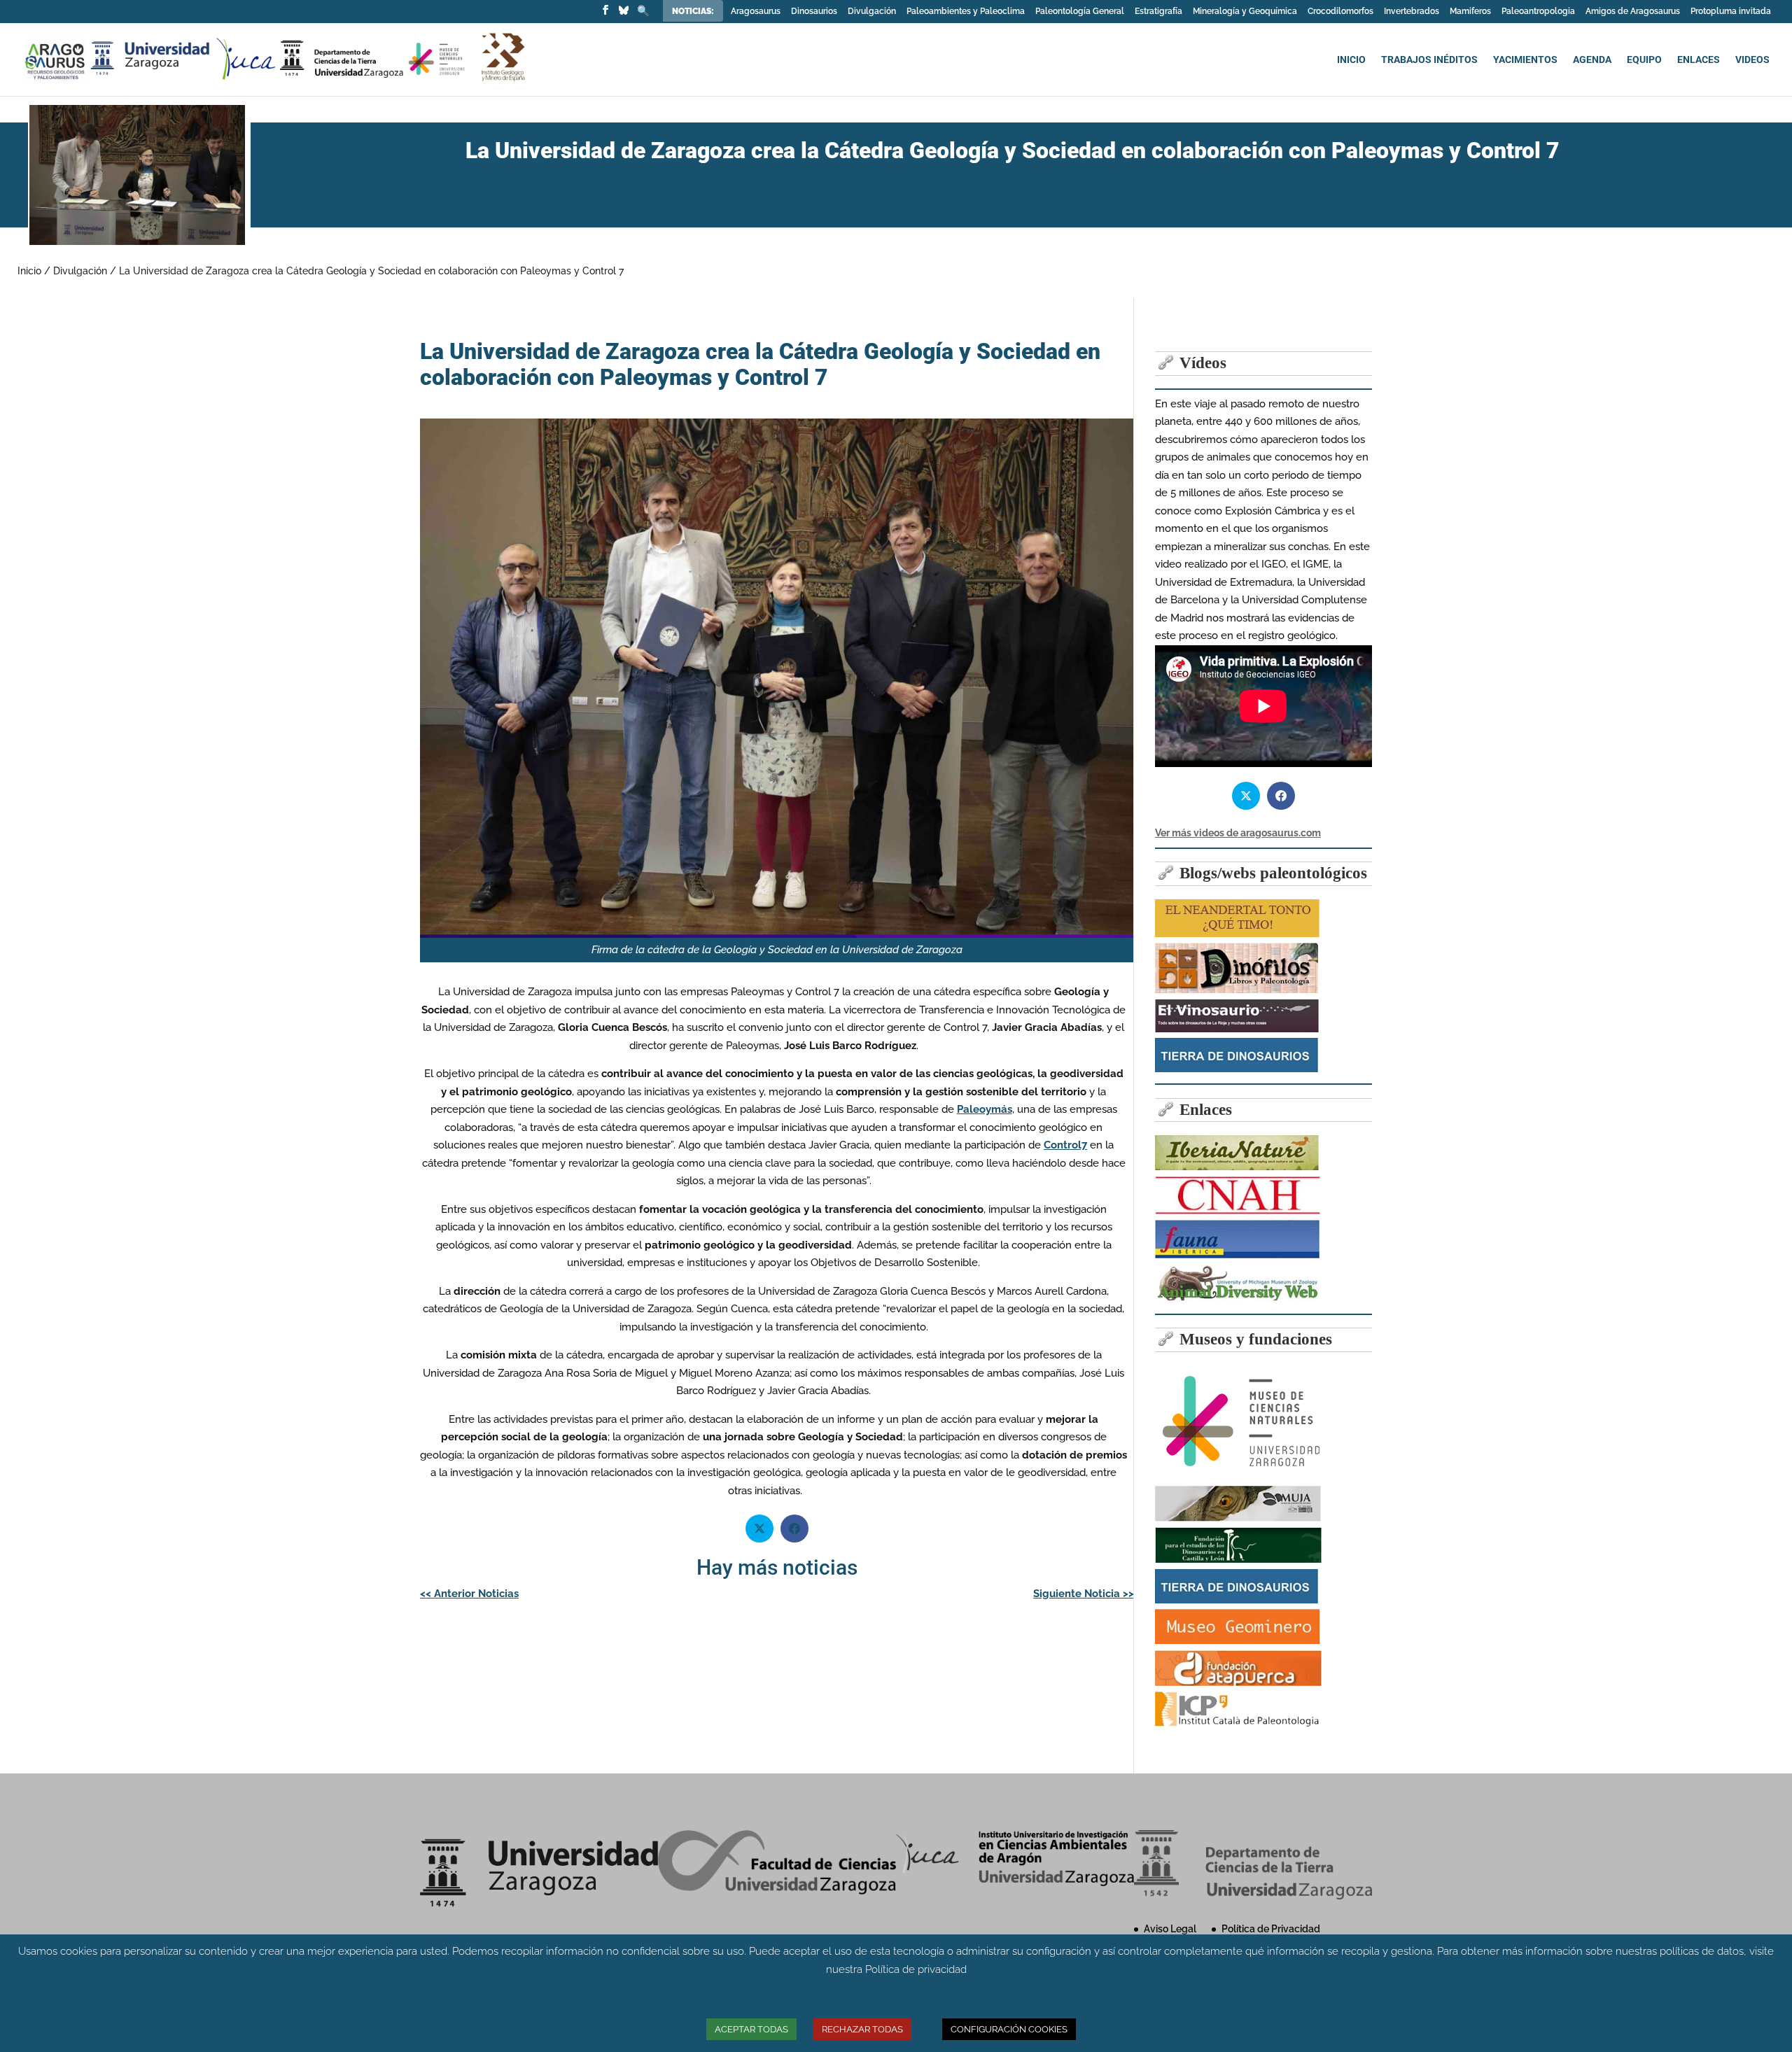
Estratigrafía (1158, 12)
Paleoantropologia (1538, 12)
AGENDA (1592, 60)
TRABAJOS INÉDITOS (1429, 60)
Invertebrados (1412, 12)
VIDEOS (1752, 60)
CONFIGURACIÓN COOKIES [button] (1009, 2029)
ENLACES (1699, 60)
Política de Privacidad (1271, 1929)
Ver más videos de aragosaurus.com (1238, 833)
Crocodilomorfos (1340, 12)
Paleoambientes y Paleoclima (966, 12)
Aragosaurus (756, 12)
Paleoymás (985, 1109)
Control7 (1065, 1145)
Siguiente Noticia (1084, 1594)
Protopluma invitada (1731, 12)
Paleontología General (1080, 12)
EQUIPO (1644, 60)
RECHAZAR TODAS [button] (862, 2029)
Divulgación (872, 12)
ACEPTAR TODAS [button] (751, 2029)
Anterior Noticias (469, 1594)
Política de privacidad (916, 1969)
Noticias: (694, 11)
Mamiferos (1470, 12)
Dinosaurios (814, 12)
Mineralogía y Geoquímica (1245, 12)
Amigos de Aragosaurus (1633, 12)
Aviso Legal (1170, 1929)
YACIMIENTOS (1525, 60)
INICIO (1351, 60)
